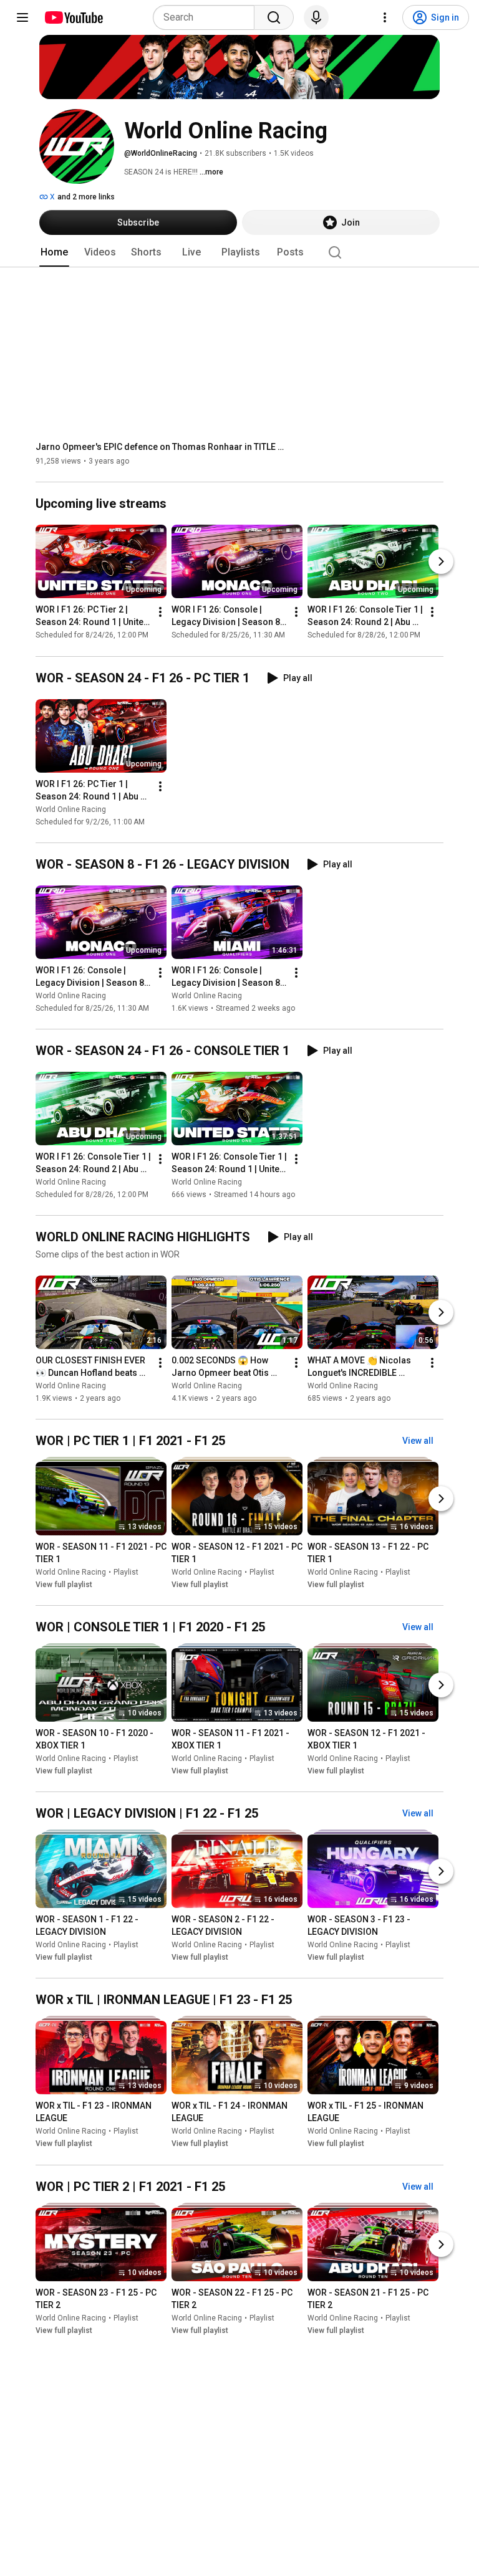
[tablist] (239, 252)
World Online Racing (71, 809)
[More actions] (160, 613)
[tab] (54, 252)
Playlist (126, 1572)
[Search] (274, 17)
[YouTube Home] (73, 17)
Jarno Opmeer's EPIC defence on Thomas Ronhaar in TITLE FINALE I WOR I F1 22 (161, 447)
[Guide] (22, 17)
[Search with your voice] (316, 17)
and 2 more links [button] (86, 197)
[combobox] (207, 17)
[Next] (441, 562)
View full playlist (64, 1585)
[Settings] (385, 17)
